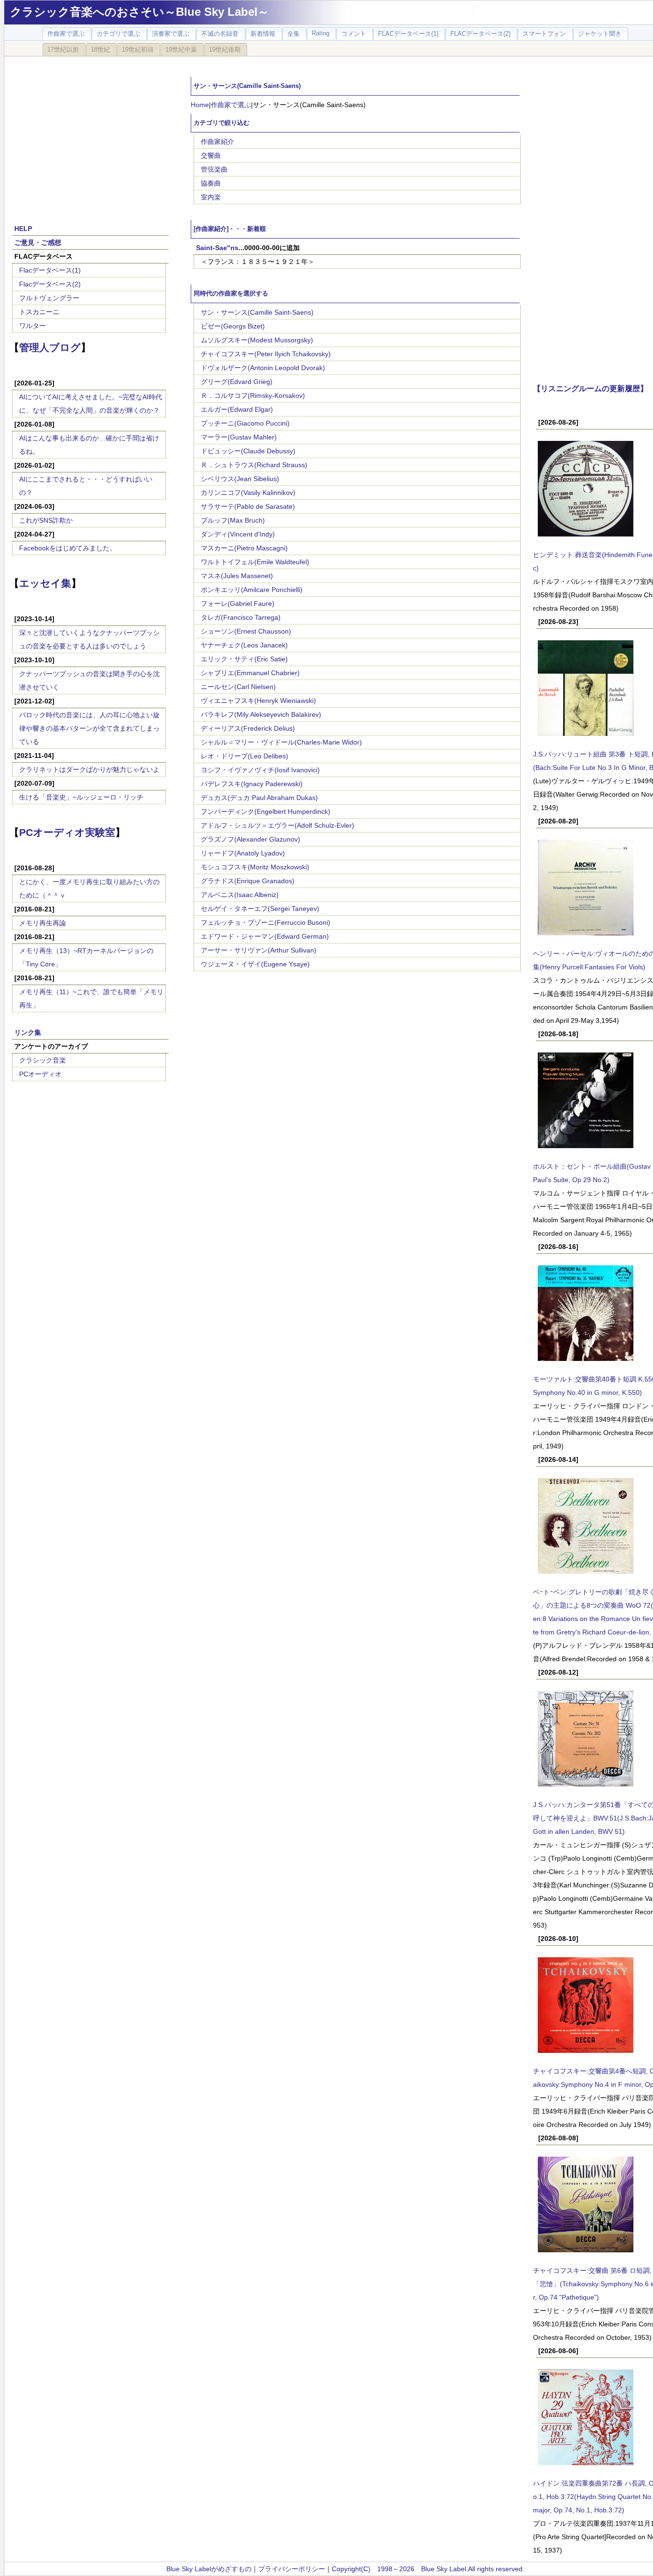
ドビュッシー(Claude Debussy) (248, 451)
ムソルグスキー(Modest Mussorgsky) (257, 340)
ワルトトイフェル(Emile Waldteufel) (255, 562)
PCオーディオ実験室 (67, 832)
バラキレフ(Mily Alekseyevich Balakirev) (261, 714)
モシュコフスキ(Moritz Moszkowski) (255, 867)
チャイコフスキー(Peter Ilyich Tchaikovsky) (266, 354)
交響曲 (211, 155)
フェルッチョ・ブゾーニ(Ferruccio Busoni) (266, 922)
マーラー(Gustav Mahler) (239, 437)
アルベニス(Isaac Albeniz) (240, 895)
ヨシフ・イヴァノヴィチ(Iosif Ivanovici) (260, 770)
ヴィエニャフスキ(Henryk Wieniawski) (258, 701)
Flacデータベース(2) (50, 284)
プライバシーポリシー (292, 2569)
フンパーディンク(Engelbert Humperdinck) (266, 811)
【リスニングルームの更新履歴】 (590, 388)
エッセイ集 (45, 583)
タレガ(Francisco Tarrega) (241, 617)
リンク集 (28, 1032)
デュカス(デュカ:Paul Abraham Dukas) (259, 798)
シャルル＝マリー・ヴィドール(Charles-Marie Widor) (281, 742)
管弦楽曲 (214, 169)
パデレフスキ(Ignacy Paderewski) (252, 784)
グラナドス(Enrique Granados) (248, 881)
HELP (23, 229)
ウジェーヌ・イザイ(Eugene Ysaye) (255, 964)
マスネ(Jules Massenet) (237, 576)
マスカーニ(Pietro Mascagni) (244, 548)
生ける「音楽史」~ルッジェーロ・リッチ (81, 797)
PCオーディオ (40, 1074)
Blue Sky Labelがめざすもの (209, 2569)
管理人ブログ (50, 347)
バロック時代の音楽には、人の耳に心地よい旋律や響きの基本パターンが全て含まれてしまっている (89, 728)
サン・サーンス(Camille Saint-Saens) (257, 312)
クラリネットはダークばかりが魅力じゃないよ (89, 769)
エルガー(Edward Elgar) (237, 409)
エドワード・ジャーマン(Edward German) (265, 936)
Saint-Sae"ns (217, 248)
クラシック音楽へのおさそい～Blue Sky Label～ (140, 12)
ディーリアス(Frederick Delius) (248, 728)
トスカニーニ (39, 312)
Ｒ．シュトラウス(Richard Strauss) (254, 465)
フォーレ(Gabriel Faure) (238, 603)
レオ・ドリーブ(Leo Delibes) (245, 756)
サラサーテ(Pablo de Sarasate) (248, 506)
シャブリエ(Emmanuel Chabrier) (250, 673)
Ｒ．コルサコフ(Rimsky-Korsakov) (253, 395)
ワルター (33, 326)
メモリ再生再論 (43, 923)
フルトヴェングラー (49, 298)
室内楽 (211, 197)
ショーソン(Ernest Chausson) (246, 631)
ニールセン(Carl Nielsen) (238, 687)
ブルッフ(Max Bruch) (233, 520)
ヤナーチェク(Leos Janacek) (244, 645)
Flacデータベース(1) (50, 270)
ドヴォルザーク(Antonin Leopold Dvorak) (263, 368)
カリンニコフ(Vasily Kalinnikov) (248, 493)
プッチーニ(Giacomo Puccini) (245, 423)
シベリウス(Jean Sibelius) (240, 479)
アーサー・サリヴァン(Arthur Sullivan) (259, 950)
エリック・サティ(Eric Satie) (244, 659)
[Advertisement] (90, 135)
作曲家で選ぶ (231, 105)
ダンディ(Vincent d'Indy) (238, 534)
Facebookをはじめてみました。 (68, 548)
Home (200, 105)
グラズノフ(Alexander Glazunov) (250, 839)
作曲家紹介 (218, 142)
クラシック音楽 (43, 1060)
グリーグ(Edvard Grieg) (237, 382)
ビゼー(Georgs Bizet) (233, 326)
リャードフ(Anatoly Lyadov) (243, 853)
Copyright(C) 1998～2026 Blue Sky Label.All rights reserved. (428, 2569)
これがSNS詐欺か (46, 520)
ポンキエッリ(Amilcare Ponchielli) (252, 590)
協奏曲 (211, 183)
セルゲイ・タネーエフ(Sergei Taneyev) (260, 909)
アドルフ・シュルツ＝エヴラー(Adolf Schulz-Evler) (278, 825)
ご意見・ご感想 (38, 242)
